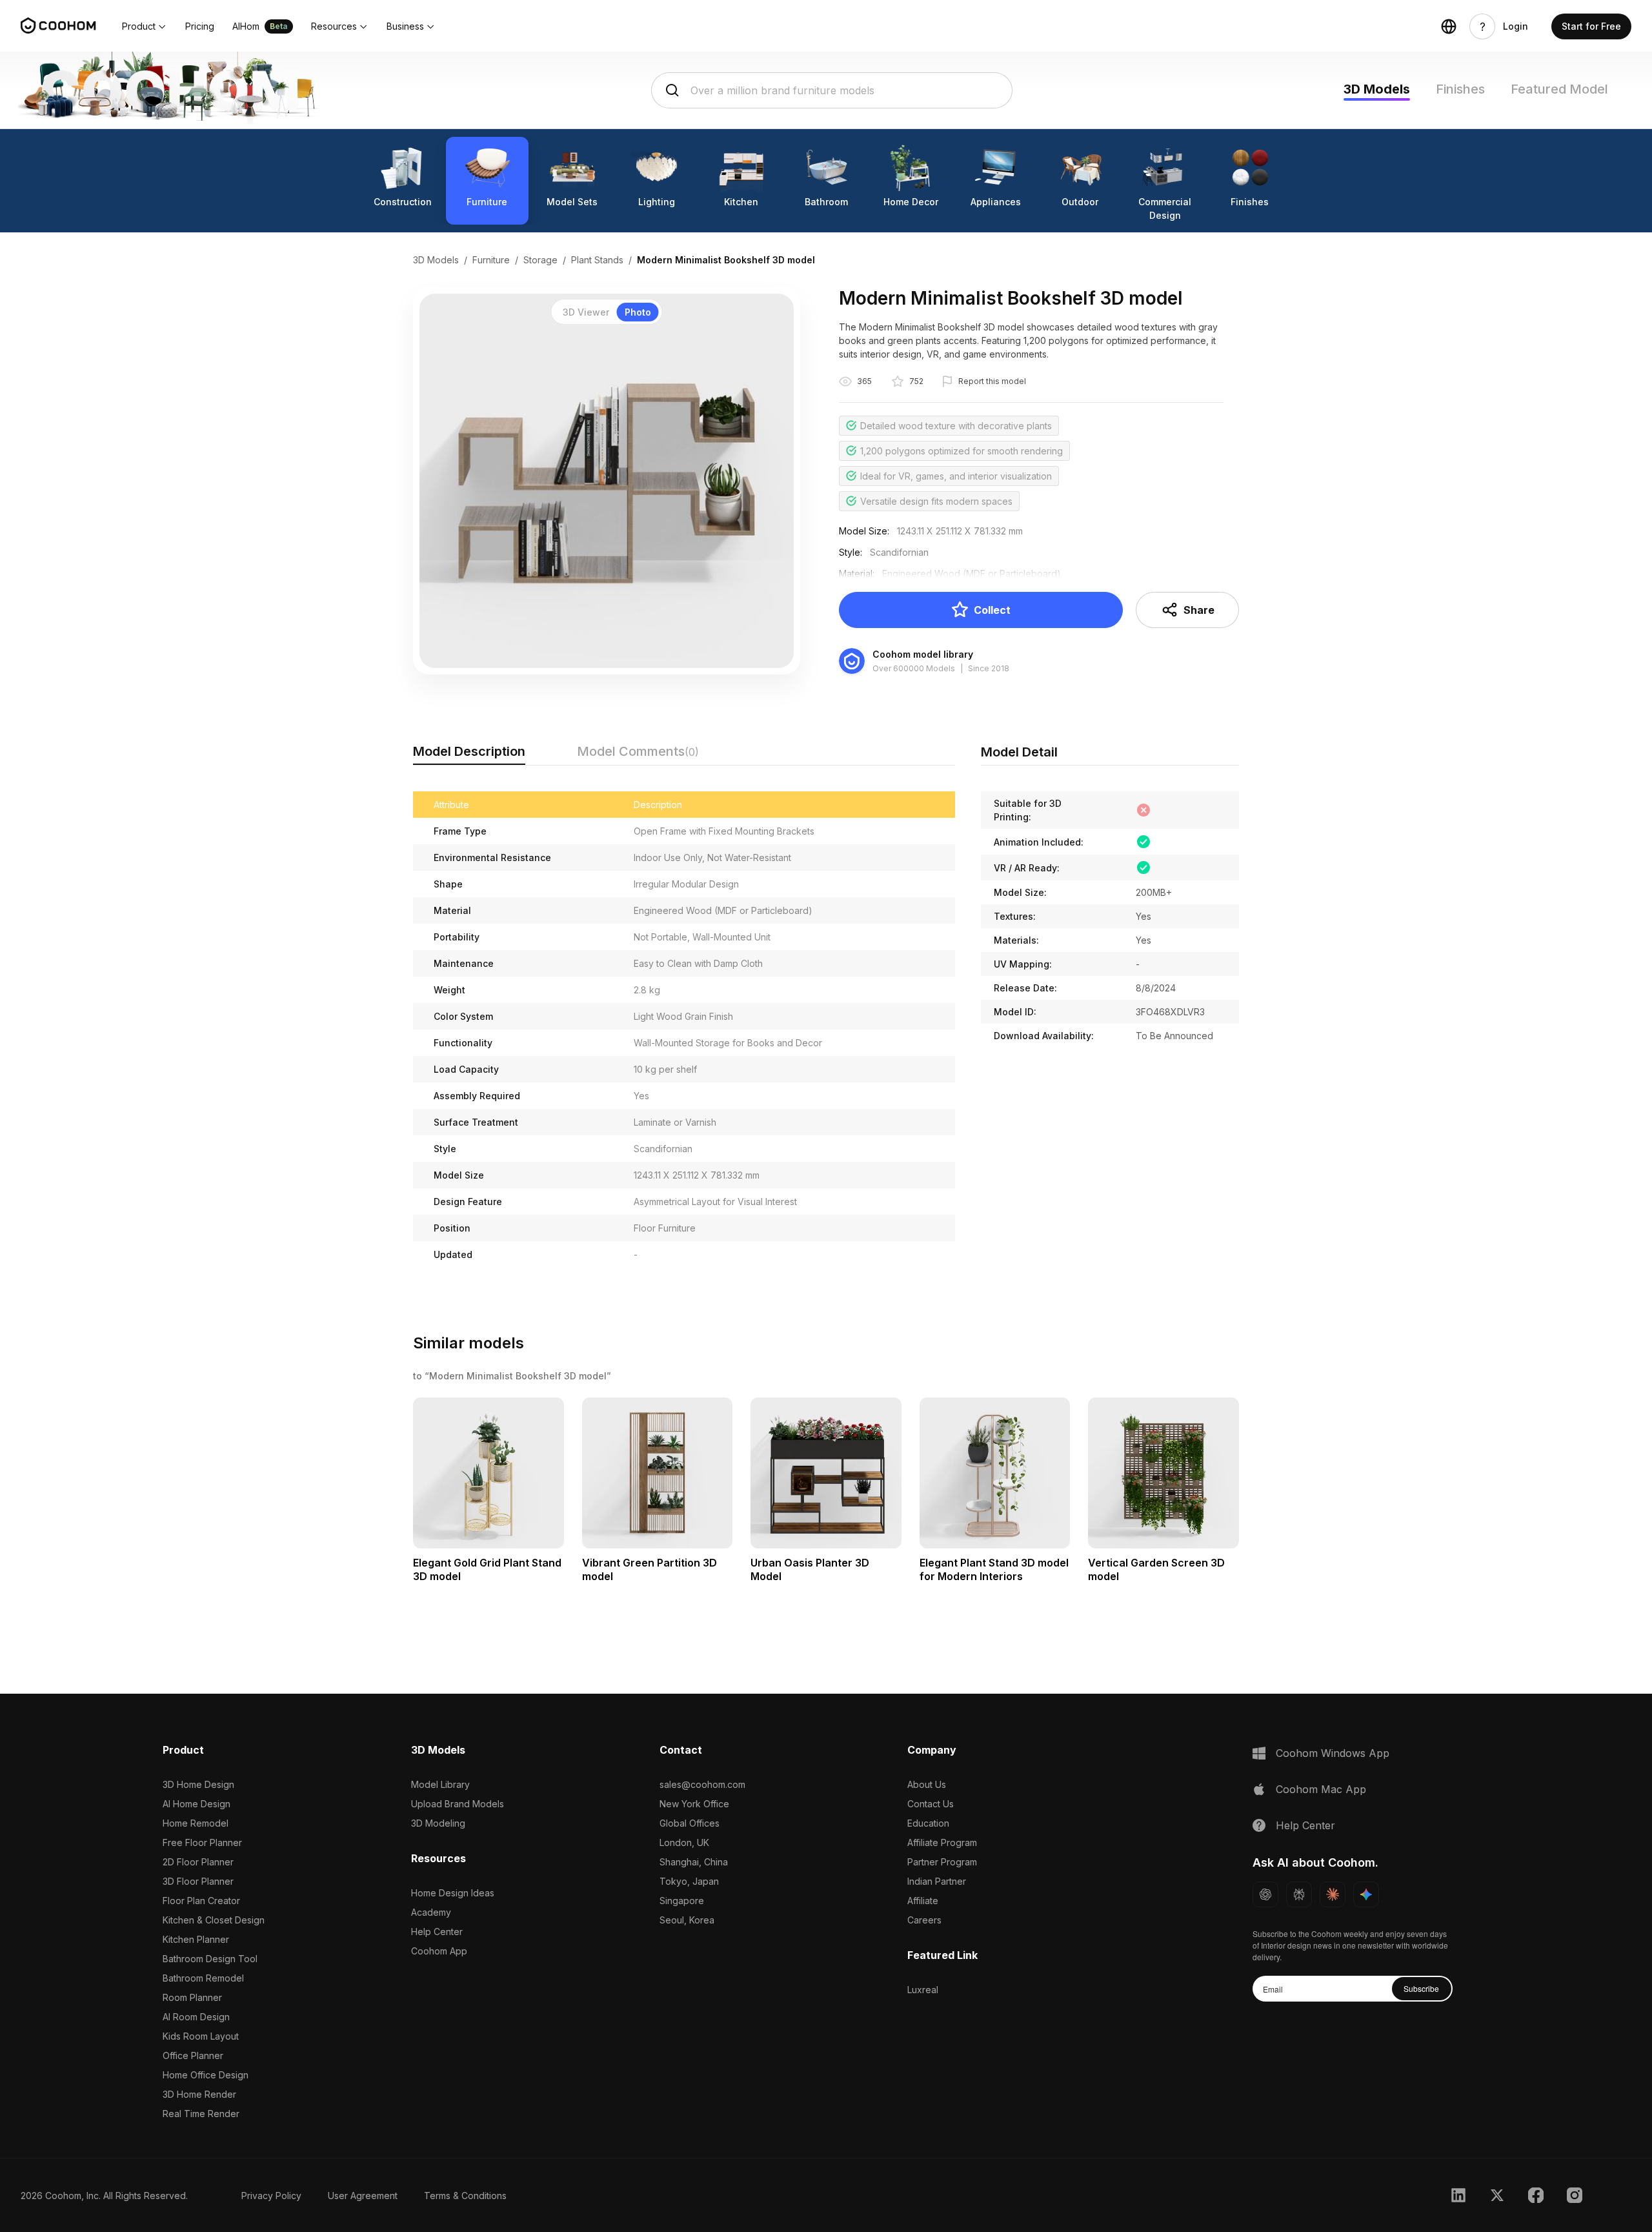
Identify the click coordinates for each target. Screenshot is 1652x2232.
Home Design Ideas (453, 1893)
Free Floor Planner (202, 1842)
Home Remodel (196, 1823)
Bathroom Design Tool (210, 1959)
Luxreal (923, 1990)
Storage (540, 260)
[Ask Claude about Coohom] (1333, 1894)
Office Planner (193, 2055)
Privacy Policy (271, 2196)
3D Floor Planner (198, 1881)
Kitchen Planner (196, 1939)
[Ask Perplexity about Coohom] (1299, 1894)
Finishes (1460, 89)
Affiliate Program (942, 1842)
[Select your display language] (1449, 26)
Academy (431, 1912)
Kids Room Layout (201, 2036)
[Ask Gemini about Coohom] (1366, 1894)
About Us (927, 1784)
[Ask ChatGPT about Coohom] (1265, 1894)
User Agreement (363, 2196)
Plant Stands (597, 260)
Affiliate (923, 1901)
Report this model (992, 381)
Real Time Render (201, 2114)
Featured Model (1559, 89)
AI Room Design (196, 2017)
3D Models (1377, 89)
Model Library (440, 1784)
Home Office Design (206, 2075)
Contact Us (931, 1804)
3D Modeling (438, 1823)
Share (1199, 610)
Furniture (491, 260)
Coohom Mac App (1321, 1789)
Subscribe (1421, 1988)
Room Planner (192, 1997)
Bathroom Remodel (203, 1978)
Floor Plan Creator (201, 1901)
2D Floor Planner (198, 1862)
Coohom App (439, 1951)
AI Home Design (196, 1804)
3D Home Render (199, 2094)
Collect (992, 610)
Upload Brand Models (458, 1804)
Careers (924, 1920)
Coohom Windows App (1333, 1753)
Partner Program (942, 1862)
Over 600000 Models (914, 668)
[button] (145, 26)
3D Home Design (198, 1784)
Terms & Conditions (465, 2196)
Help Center (437, 1932)
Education (928, 1823)
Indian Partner (937, 1881)
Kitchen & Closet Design (214, 1920)
